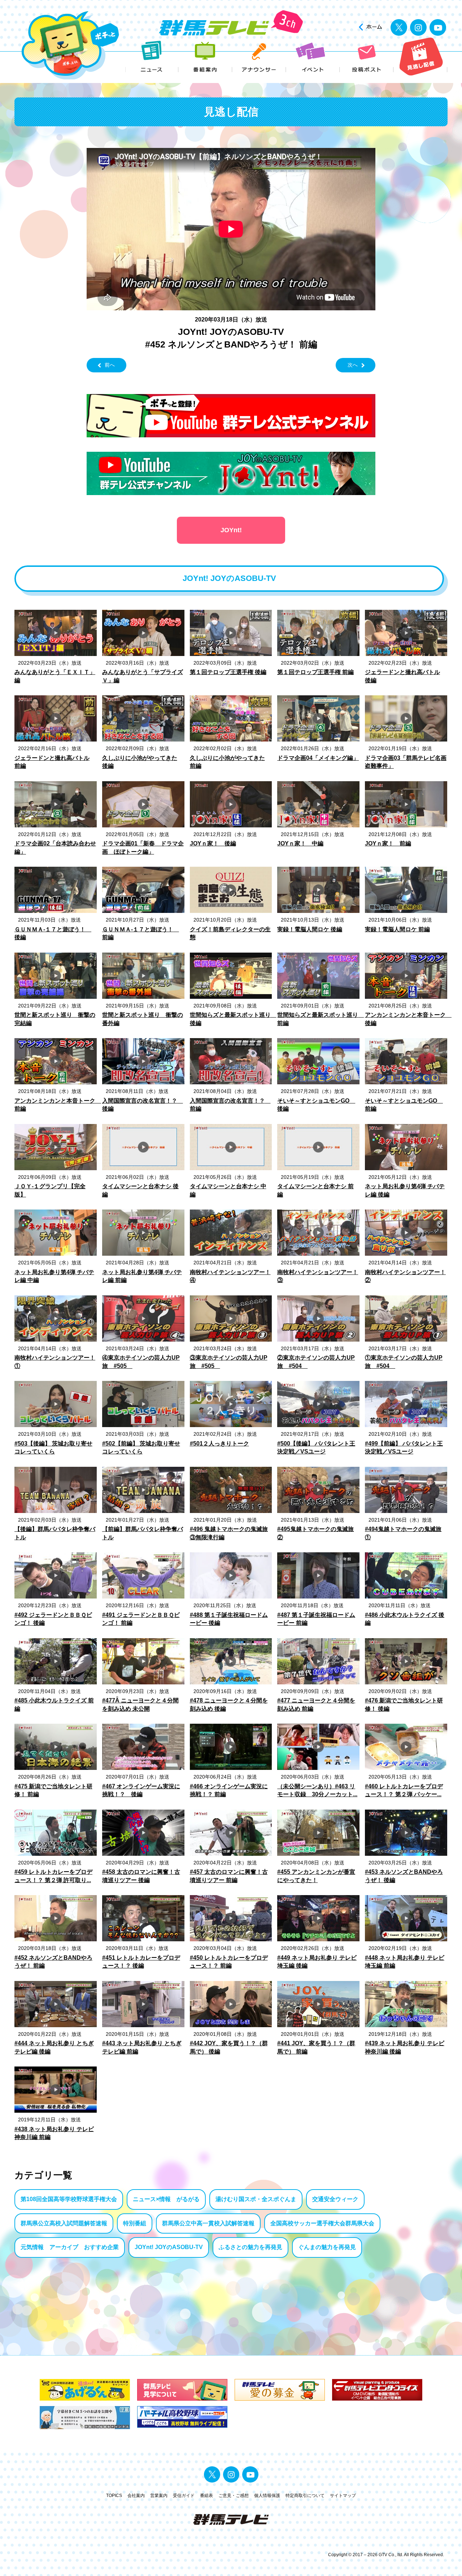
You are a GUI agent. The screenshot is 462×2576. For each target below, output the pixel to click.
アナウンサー (259, 57)
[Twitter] (399, 27)
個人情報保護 (267, 2496)
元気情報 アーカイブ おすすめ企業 (70, 2247)
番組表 (206, 2496)
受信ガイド (184, 2496)
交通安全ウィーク (335, 2199)
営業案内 (159, 2496)
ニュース (152, 57)
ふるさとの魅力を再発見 (250, 2247)
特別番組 (135, 2223)
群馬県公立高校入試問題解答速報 (64, 2223)
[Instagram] (418, 27)
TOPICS (114, 2496)
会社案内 (136, 2496)
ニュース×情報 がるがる (166, 2199)
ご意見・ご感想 (234, 2496)
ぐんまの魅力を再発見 (327, 2247)
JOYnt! (231, 530)
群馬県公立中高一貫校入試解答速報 (208, 2223)
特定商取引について (305, 2496)
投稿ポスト (367, 57)
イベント (313, 57)
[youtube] (438, 27)
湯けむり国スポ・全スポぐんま (256, 2199)
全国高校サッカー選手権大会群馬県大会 (322, 2223)
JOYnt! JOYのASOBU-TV (169, 2247)
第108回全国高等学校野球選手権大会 (69, 2199)
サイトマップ (343, 2496)
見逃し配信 (421, 57)
